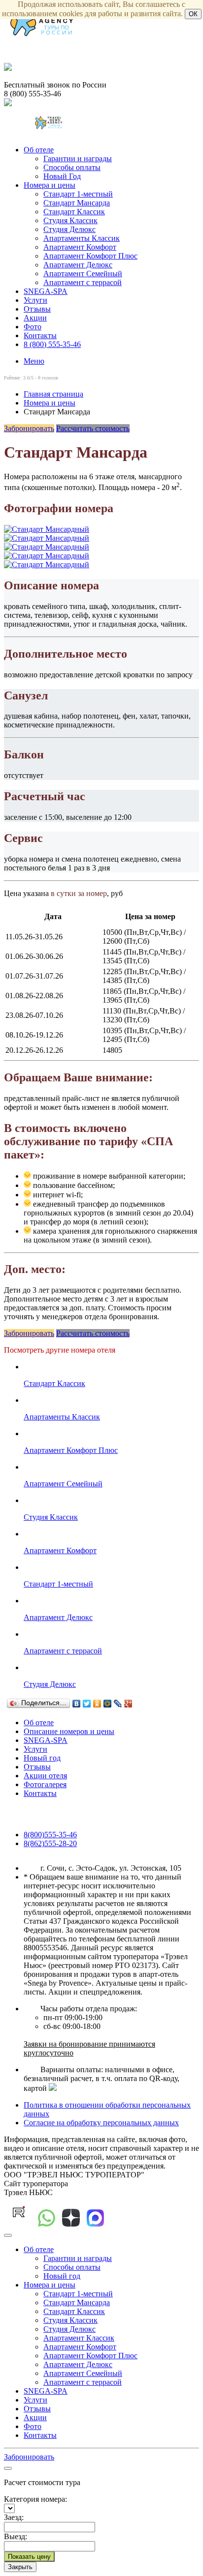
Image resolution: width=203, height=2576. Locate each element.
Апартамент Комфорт (80, 247)
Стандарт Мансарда (77, 203)
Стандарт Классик (74, 212)
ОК (193, 14)
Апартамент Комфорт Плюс (90, 256)
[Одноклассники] (97, 1704)
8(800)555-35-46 (50, 1835)
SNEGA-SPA (46, 291)
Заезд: (14, 2517)
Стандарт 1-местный (78, 194)
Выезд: (16, 2536)
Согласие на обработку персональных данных (101, 2123)
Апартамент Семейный (83, 274)
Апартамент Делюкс (78, 265)
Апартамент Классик (79, 2338)
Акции (35, 318)
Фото (33, 327)
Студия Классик (70, 220)
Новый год (42, 1758)
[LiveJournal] (118, 1704)
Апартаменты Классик (82, 238)
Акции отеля (45, 1776)
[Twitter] (87, 1704)
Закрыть (20, 2567)
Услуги (35, 300)
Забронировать (29, 428)
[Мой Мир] (108, 1704)
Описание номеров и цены (69, 1731)
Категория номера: (35, 2499)
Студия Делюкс (69, 229)
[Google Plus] (128, 1704)
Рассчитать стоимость (93, 428)
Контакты (40, 335)
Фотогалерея (45, 1784)
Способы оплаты (72, 167)
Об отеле (39, 150)
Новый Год (62, 176)
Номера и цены (50, 185)
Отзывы (37, 309)
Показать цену (29, 2557)
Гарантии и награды (78, 159)
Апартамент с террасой (83, 282)
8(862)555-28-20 (50, 1843)
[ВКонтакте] (77, 1704)
